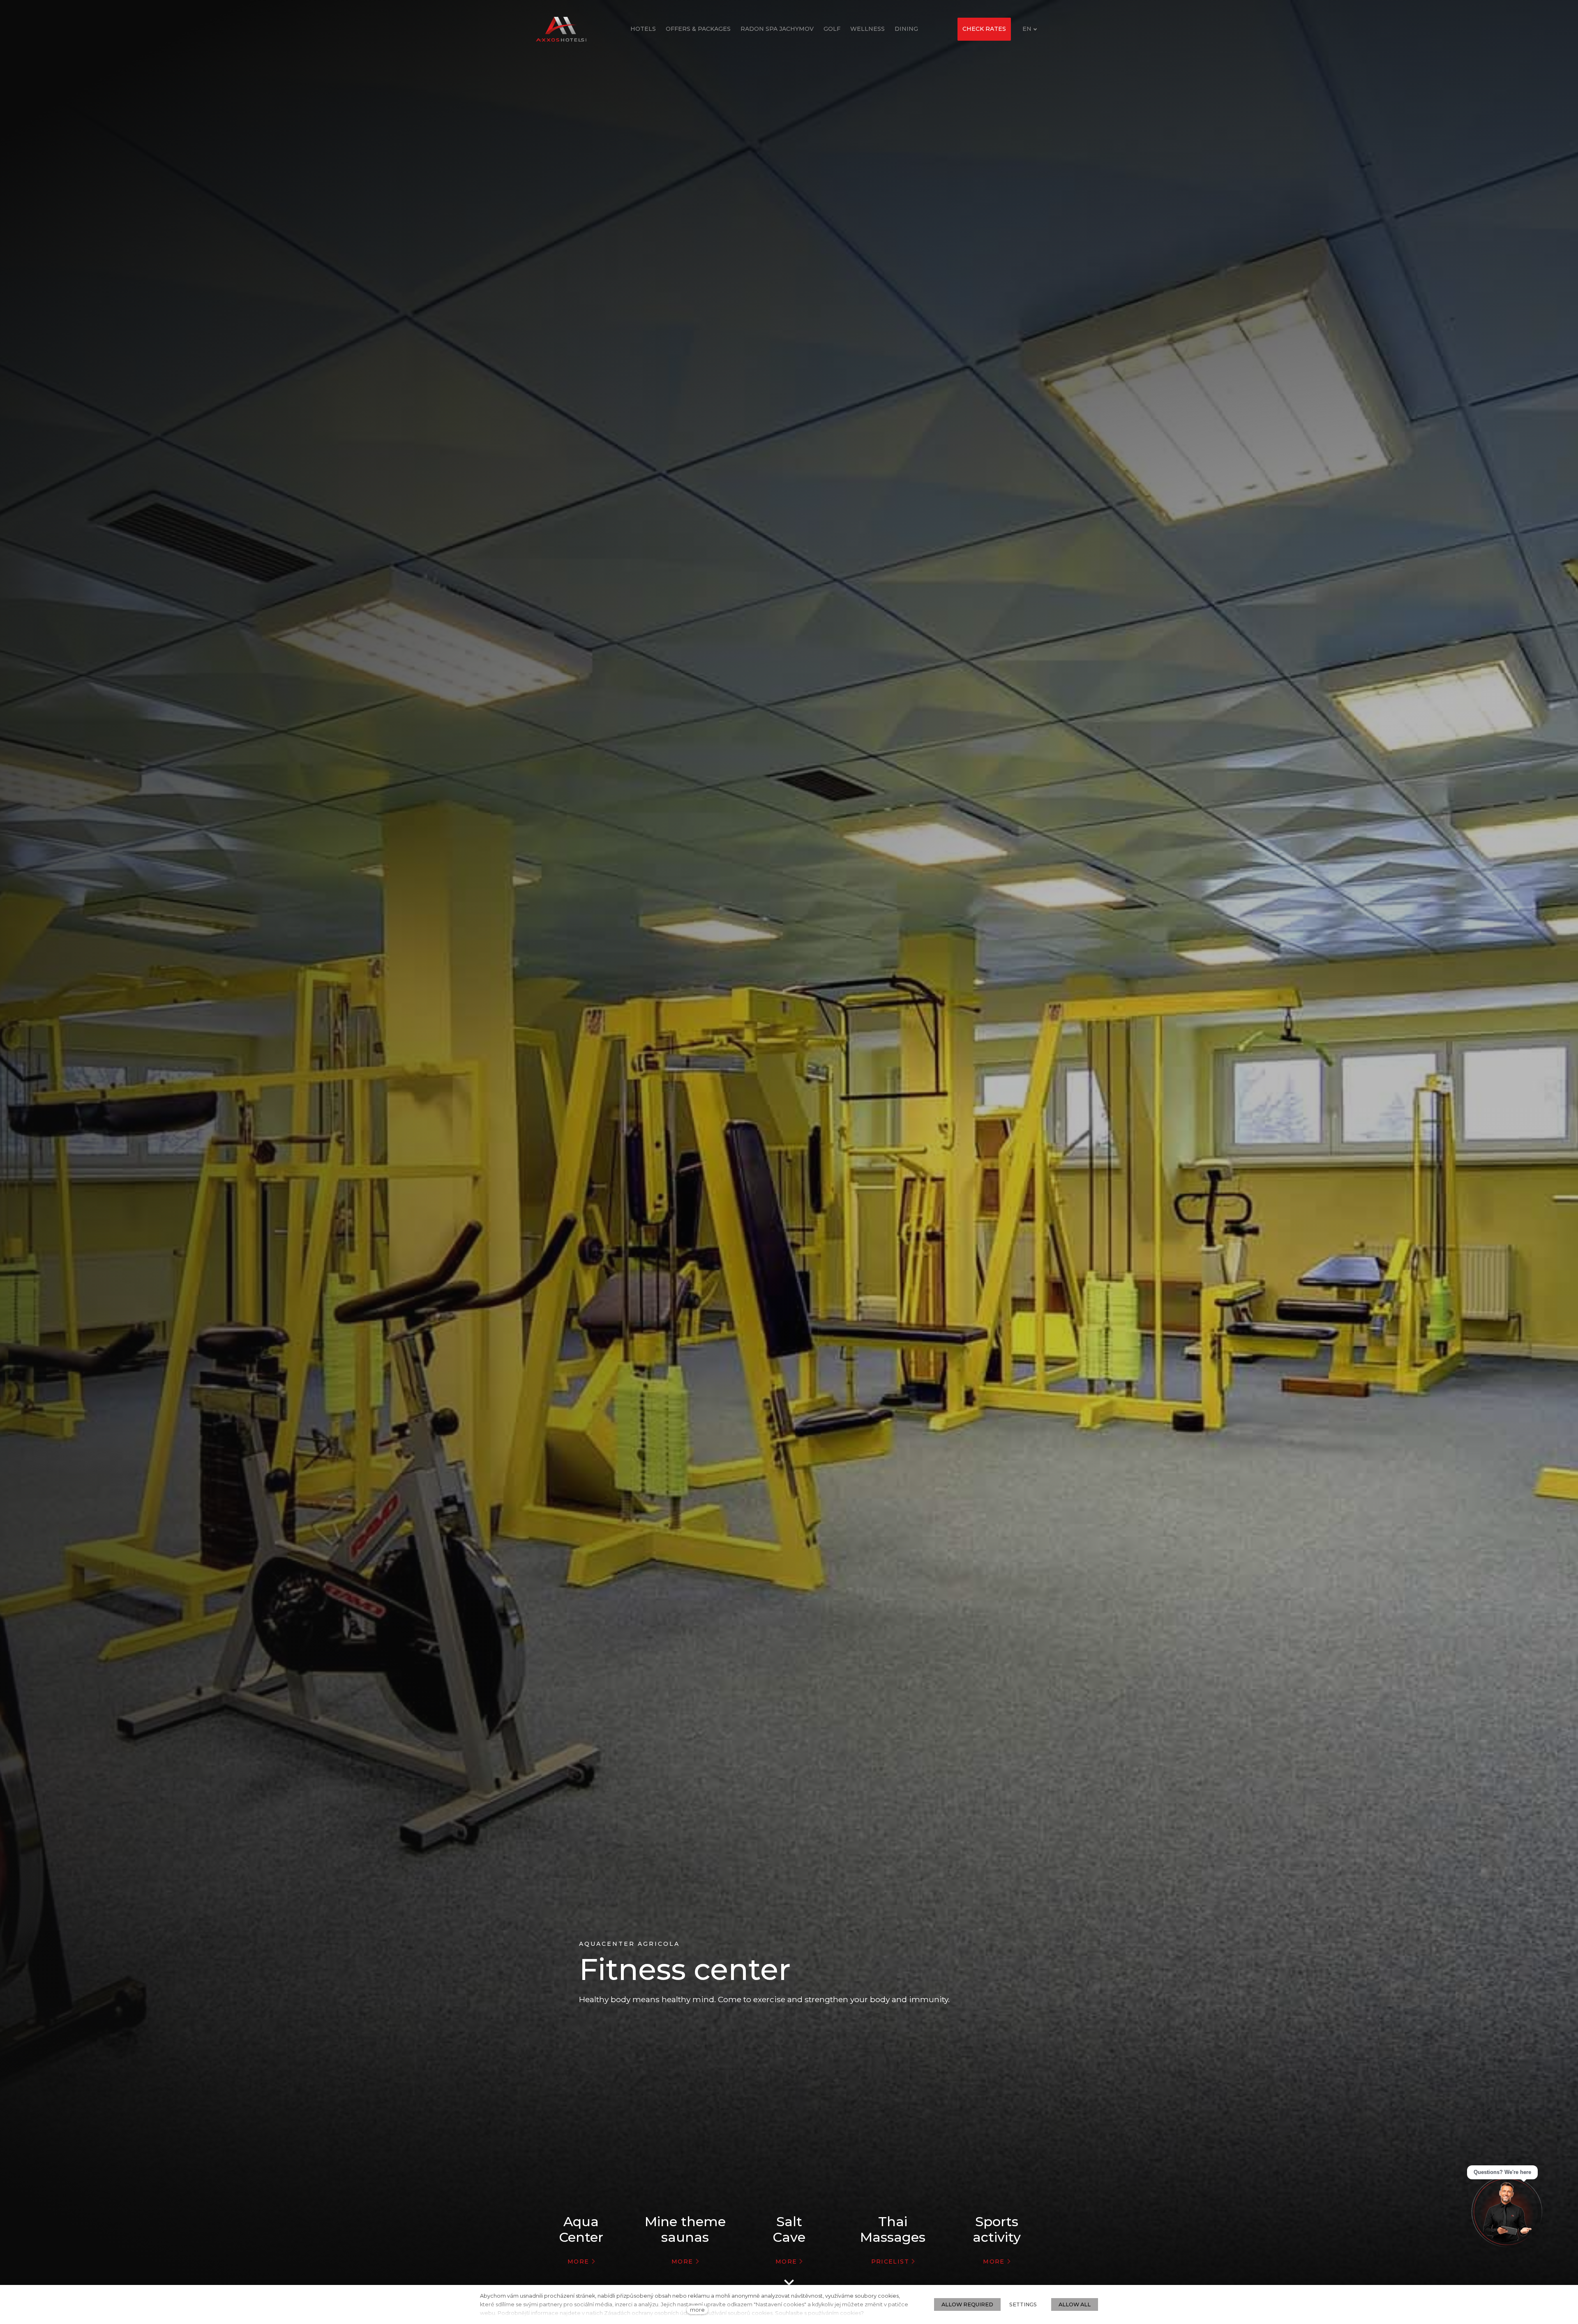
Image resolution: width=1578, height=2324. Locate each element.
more (697, 2310)
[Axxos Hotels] (561, 29)
